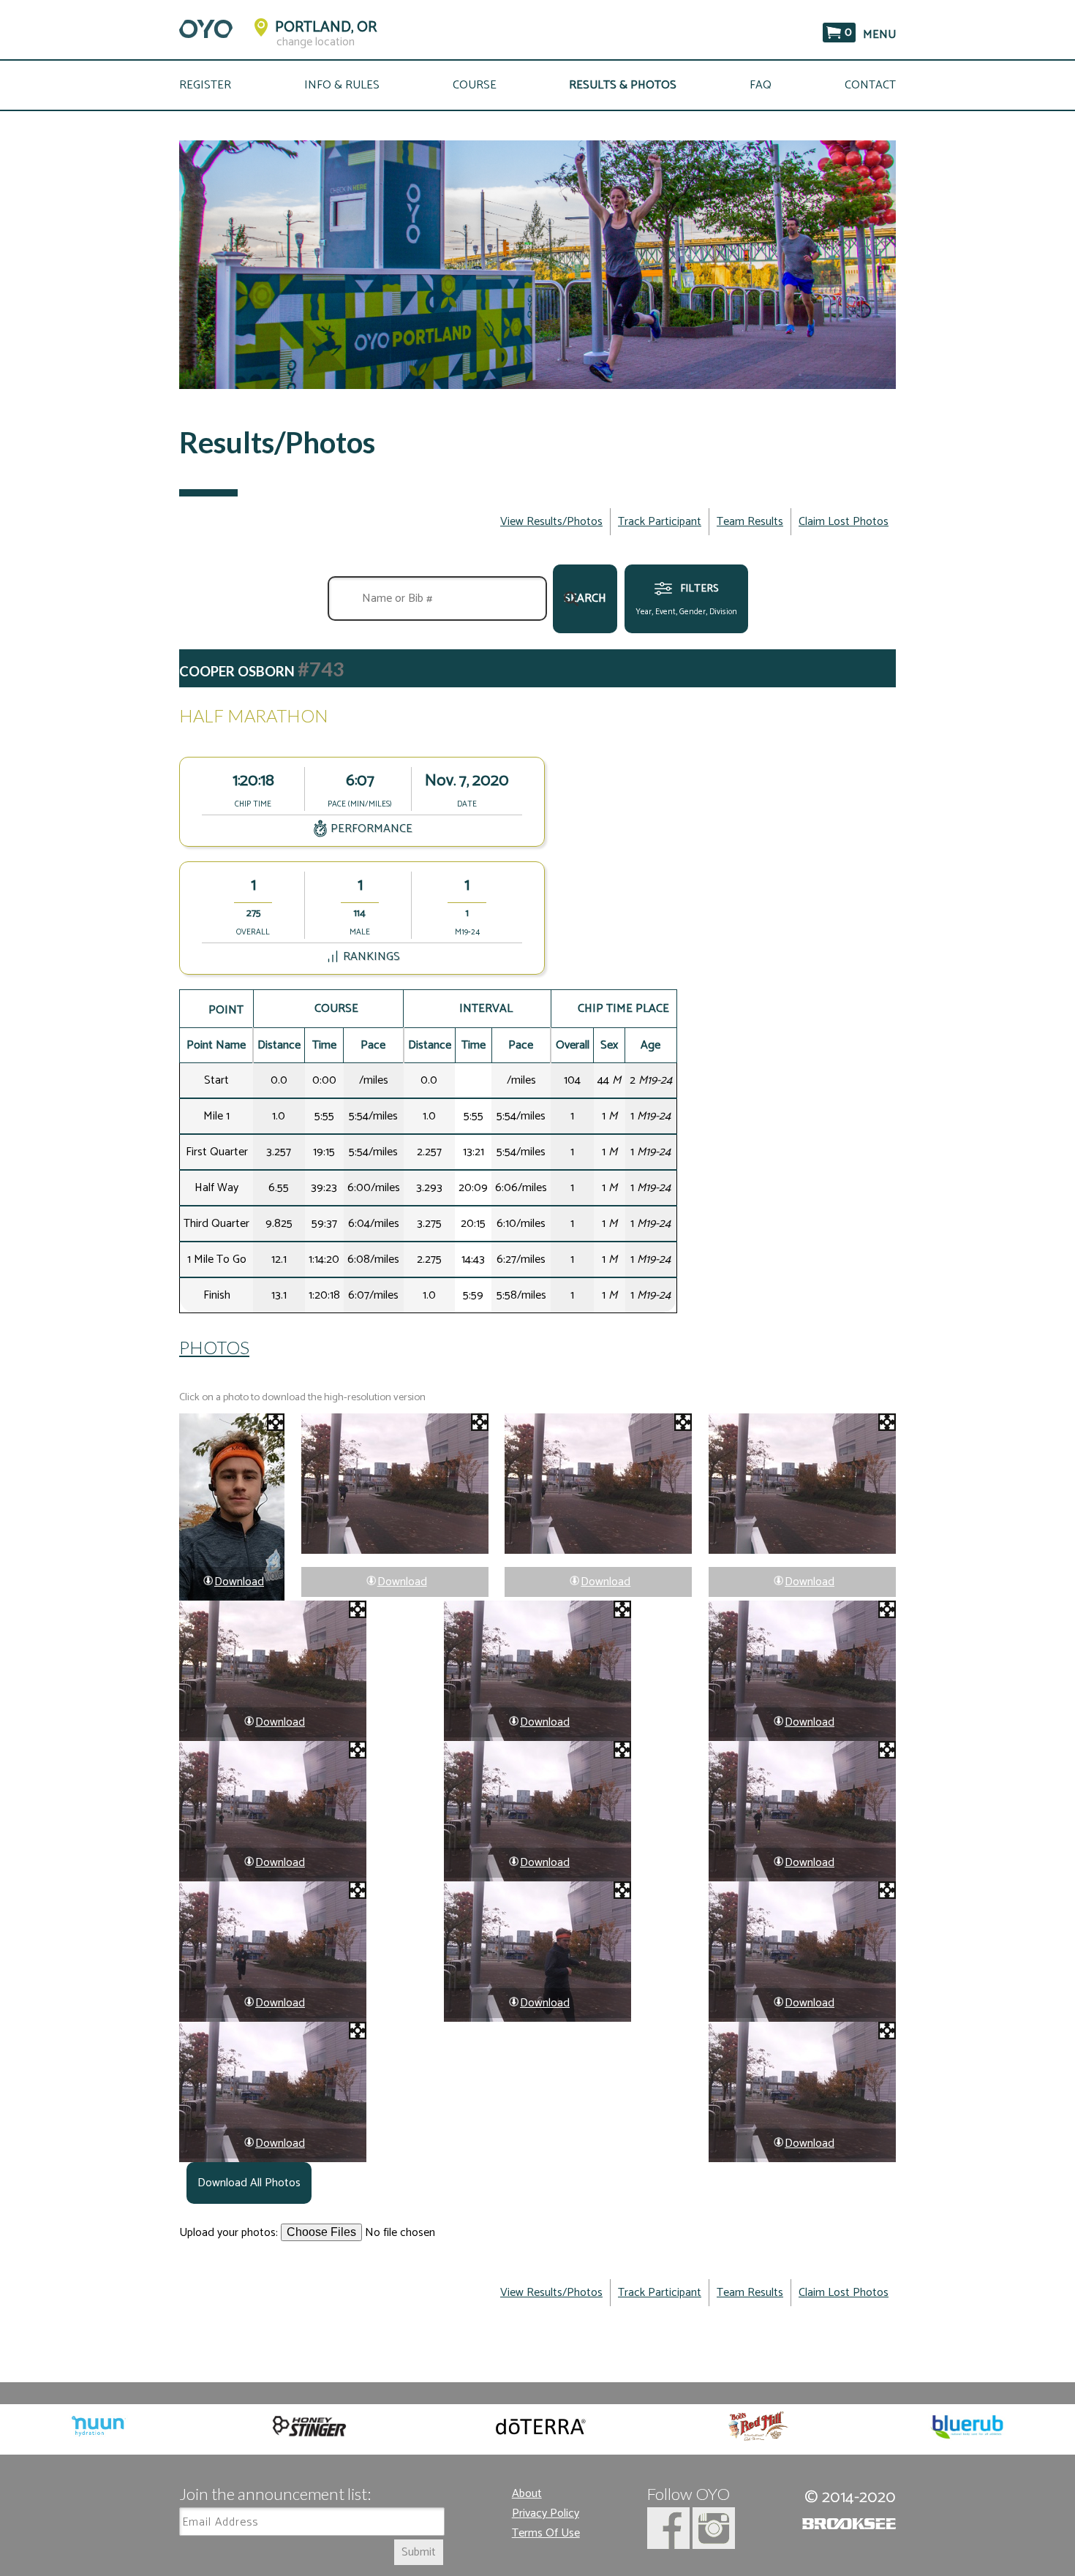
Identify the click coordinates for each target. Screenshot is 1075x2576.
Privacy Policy (546, 2513)
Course (475, 85)
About (527, 2494)
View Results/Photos (551, 522)
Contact (870, 85)
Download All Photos (249, 2183)
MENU (879, 35)
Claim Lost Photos (844, 522)
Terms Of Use (546, 2533)
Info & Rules (342, 85)
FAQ (761, 85)
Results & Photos (623, 85)
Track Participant (660, 522)
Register (205, 85)
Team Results (750, 522)
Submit (419, 2552)
